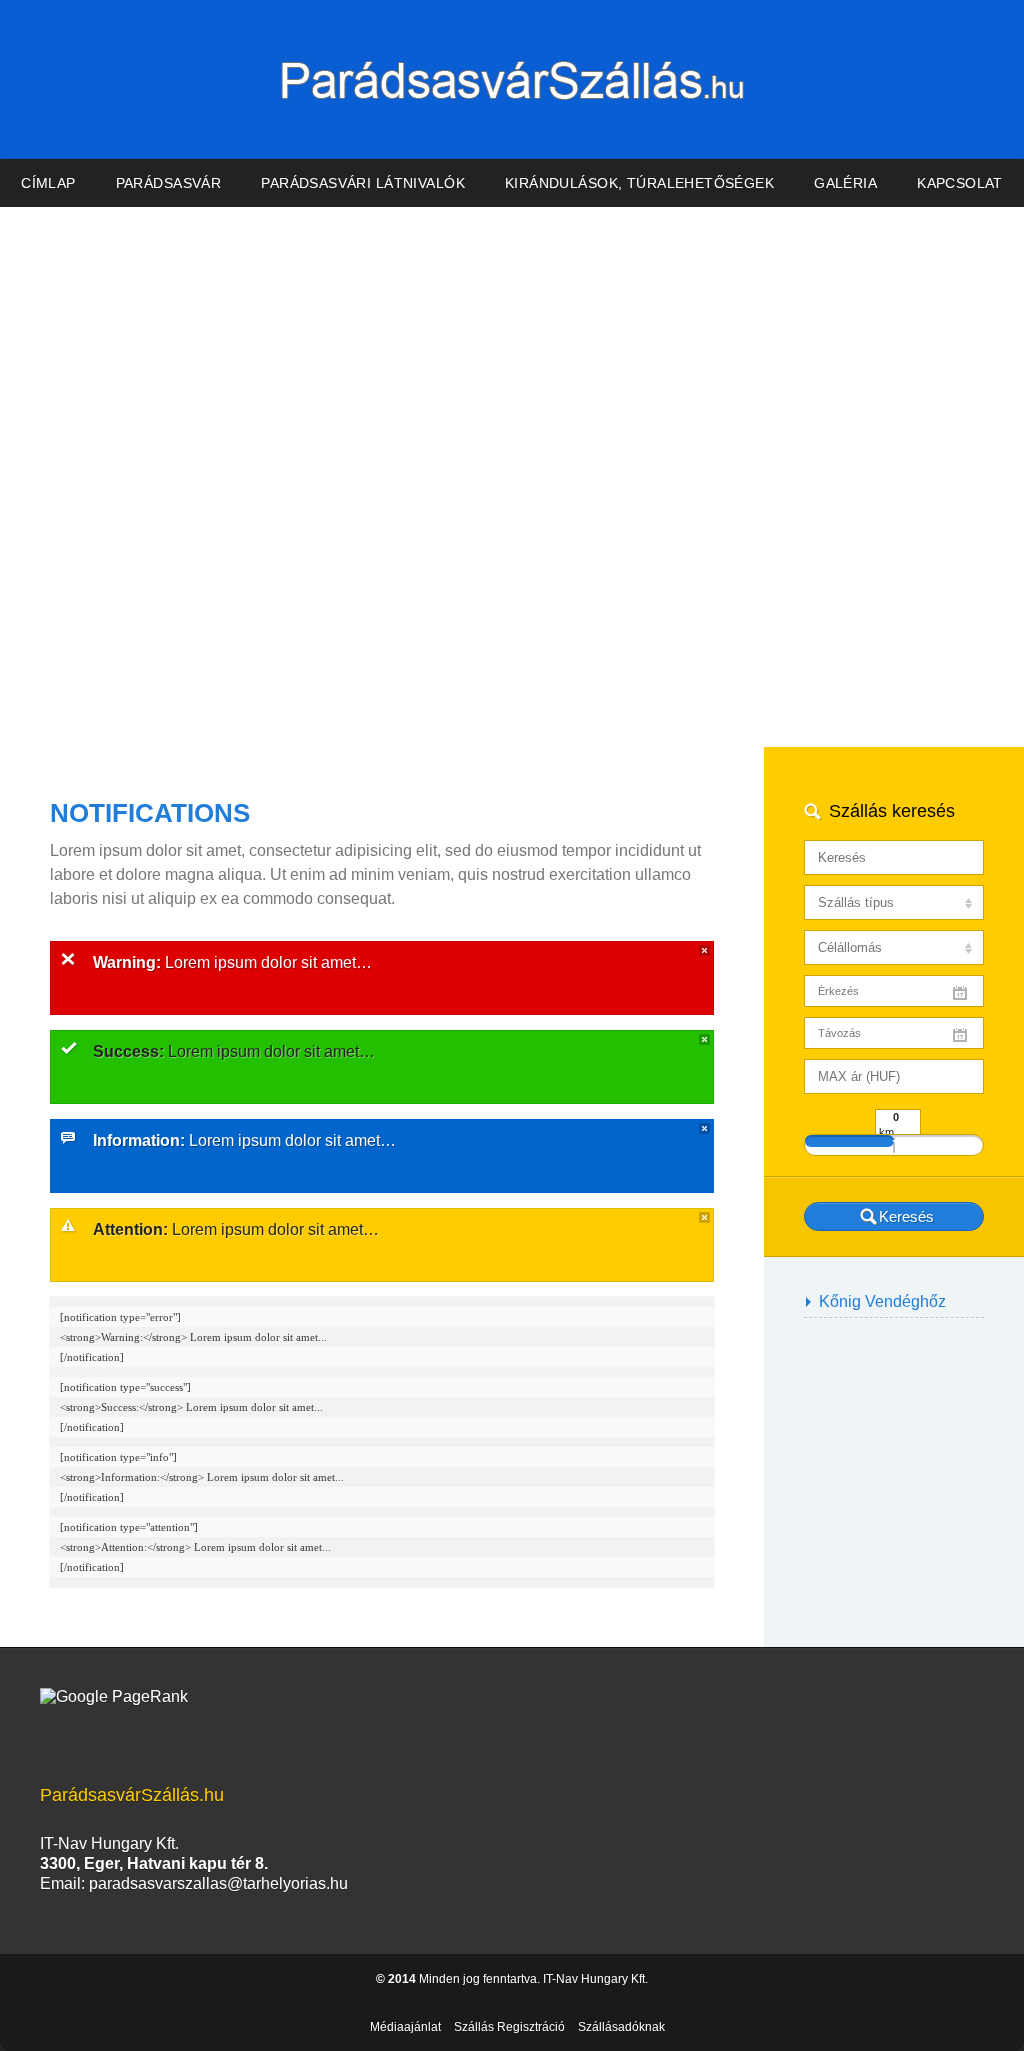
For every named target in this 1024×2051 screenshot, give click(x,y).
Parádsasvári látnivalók (363, 183)
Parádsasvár (169, 183)
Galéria (845, 183)
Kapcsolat (960, 183)
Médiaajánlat (405, 2027)
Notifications (150, 813)
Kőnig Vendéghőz (882, 1301)
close (704, 950)
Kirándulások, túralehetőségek (639, 183)
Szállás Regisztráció (509, 2027)
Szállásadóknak (621, 2027)
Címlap (48, 183)
